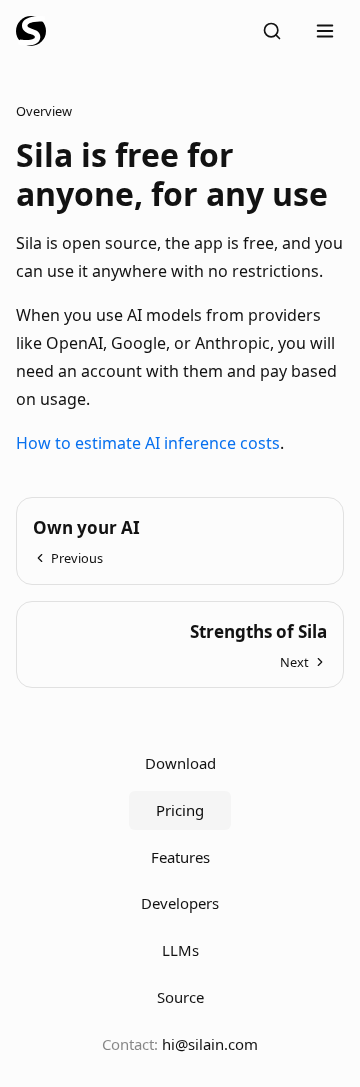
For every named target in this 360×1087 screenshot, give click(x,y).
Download (180, 763)
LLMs (180, 950)
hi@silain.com (210, 1044)
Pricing (180, 810)
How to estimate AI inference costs (148, 443)
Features (180, 857)
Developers (180, 903)
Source (180, 997)
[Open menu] (325, 31)
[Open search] (272, 31)
